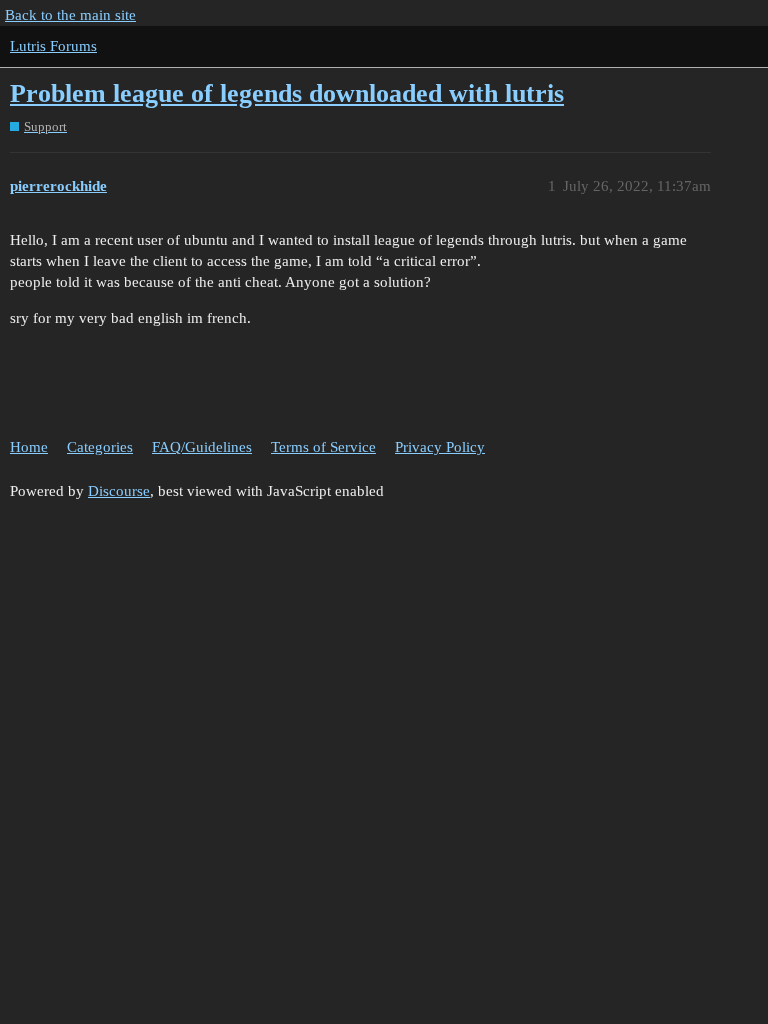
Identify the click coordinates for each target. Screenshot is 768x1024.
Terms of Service (323, 447)
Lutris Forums (53, 46)
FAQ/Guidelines (202, 447)
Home (29, 447)
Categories (100, 447)
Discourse (119, 491)
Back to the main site (70, 15)
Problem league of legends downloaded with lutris (287, 93)
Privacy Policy (440, 447)
